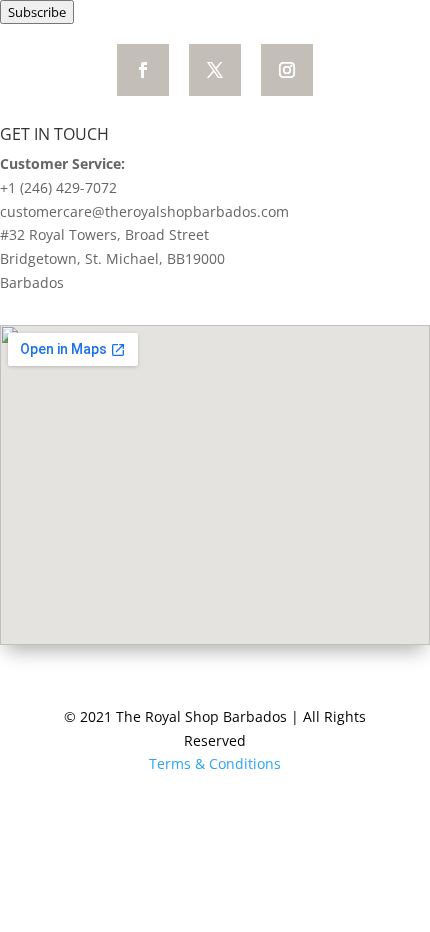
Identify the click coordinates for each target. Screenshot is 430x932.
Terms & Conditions (215, 763)
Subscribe (37, 12)
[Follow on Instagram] (287, 70)
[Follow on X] (215, 70)
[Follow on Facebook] (143, 70)
